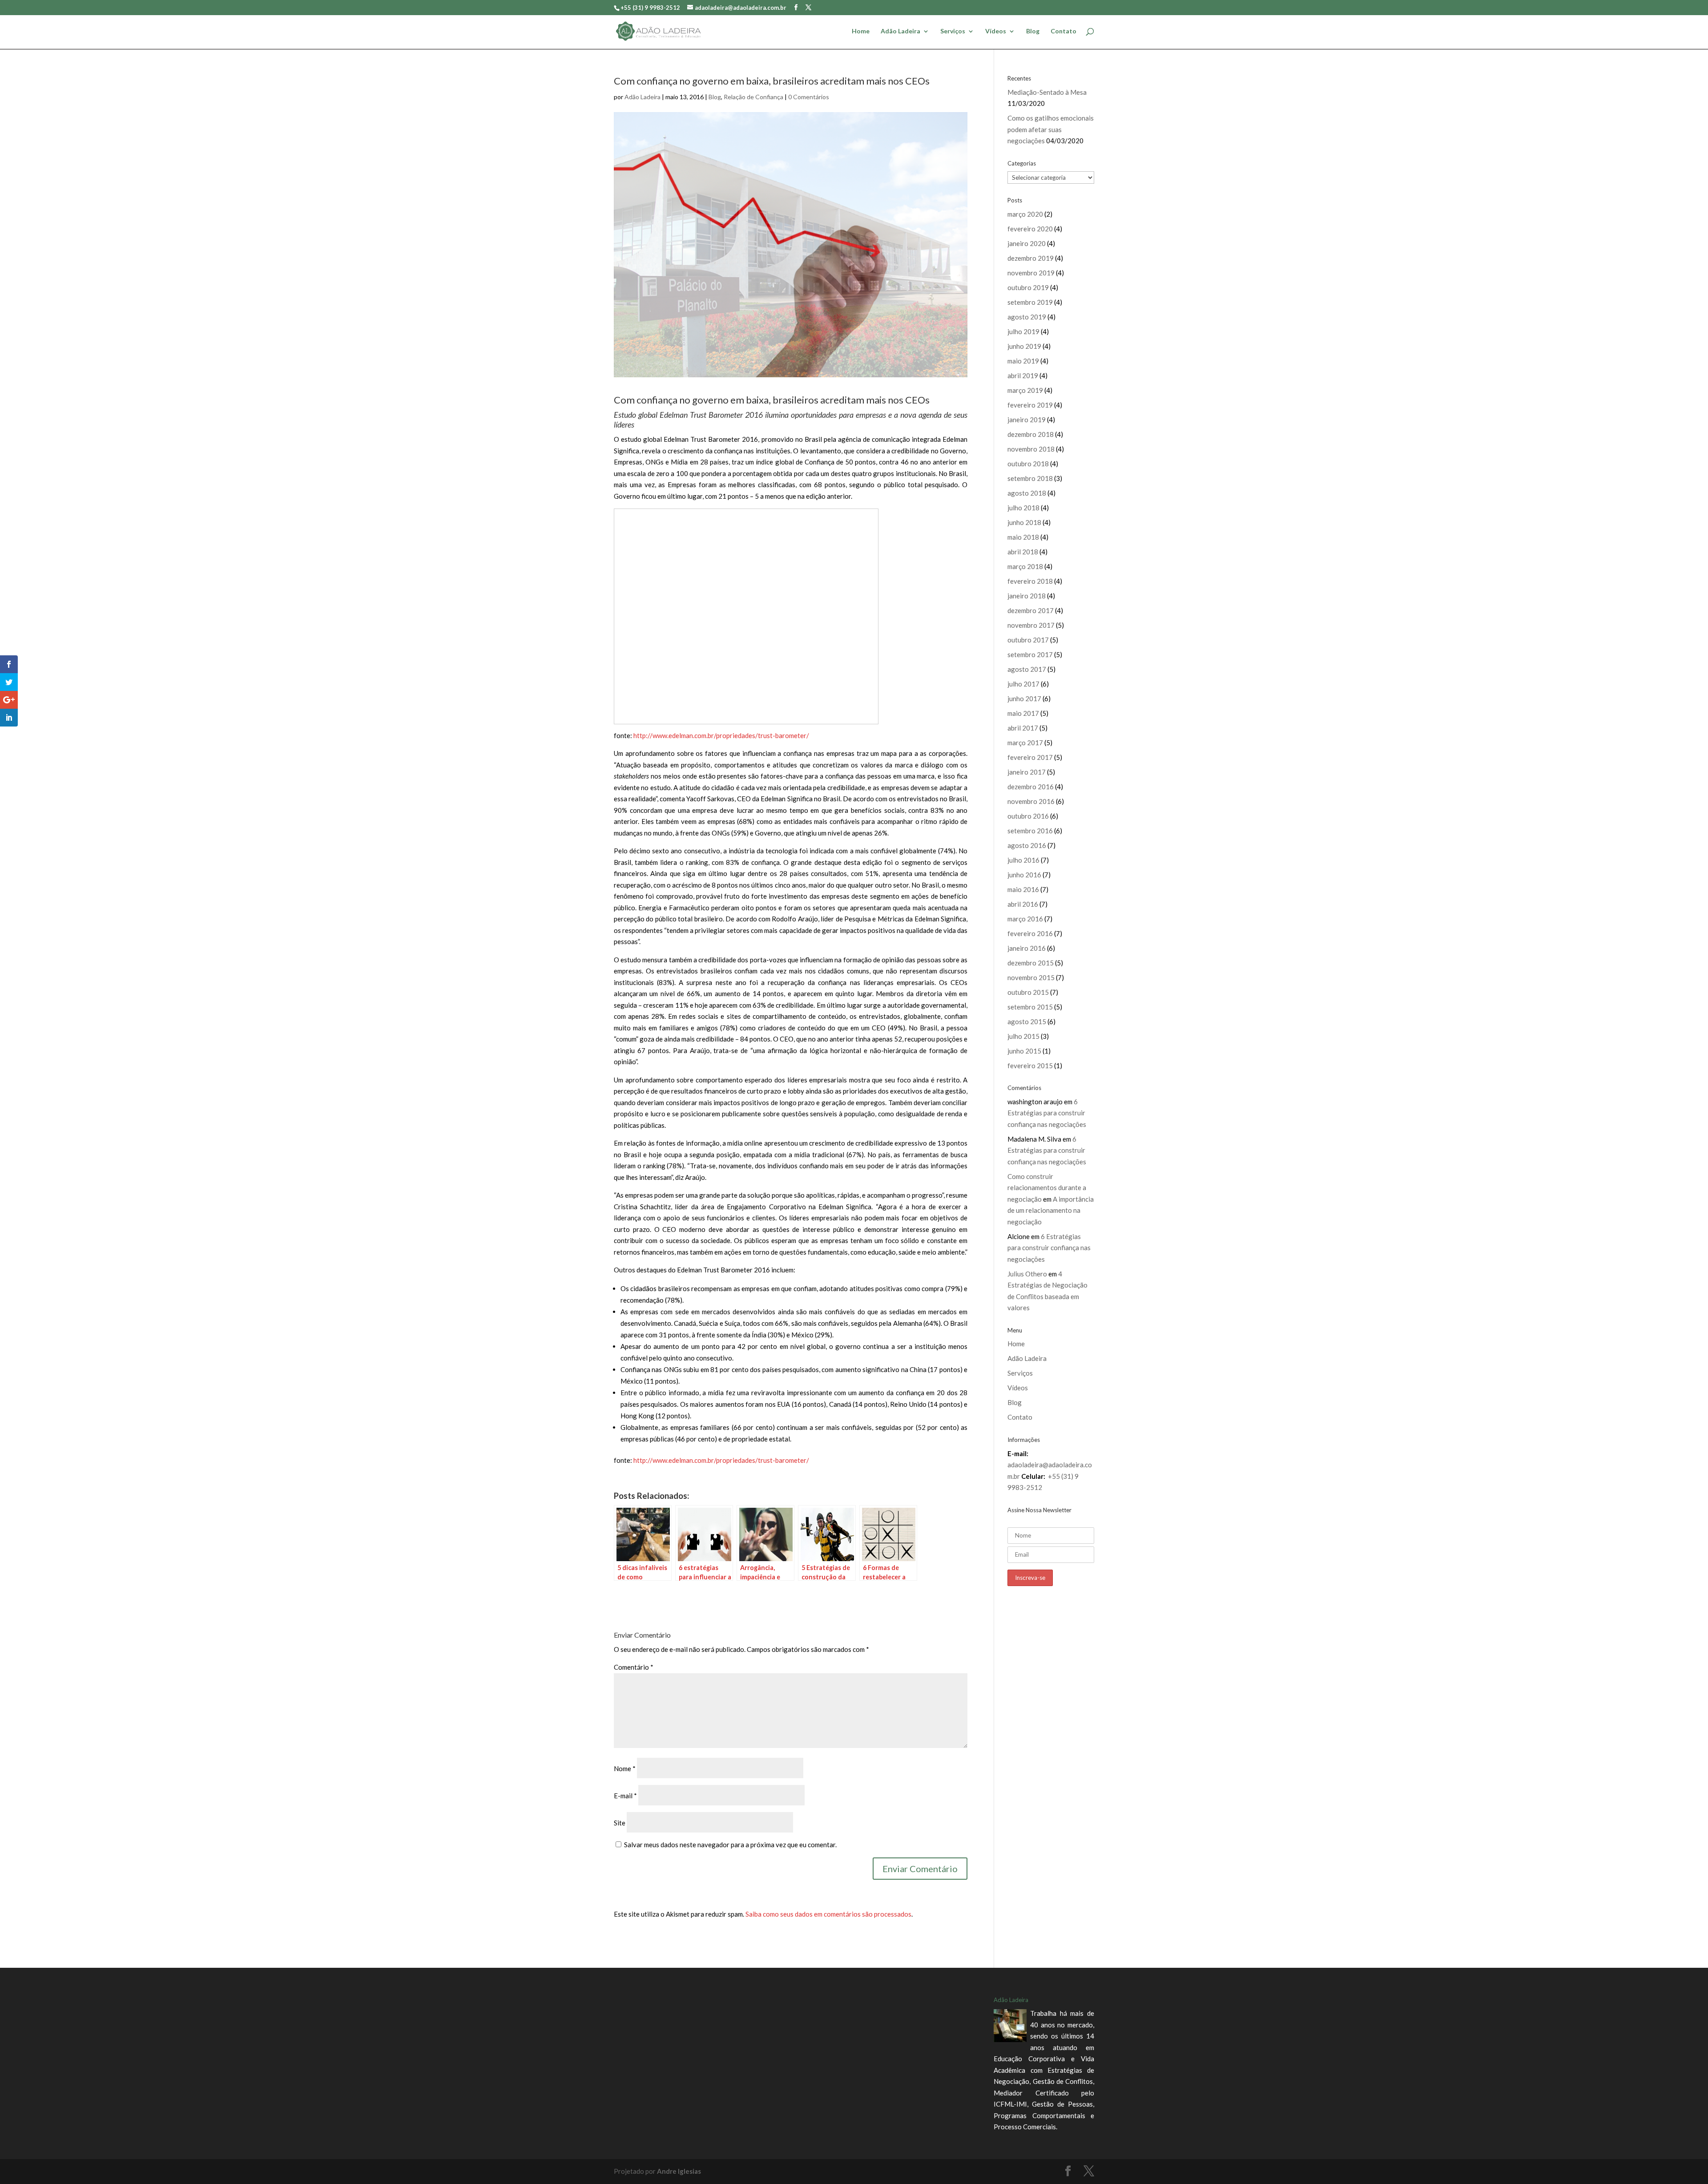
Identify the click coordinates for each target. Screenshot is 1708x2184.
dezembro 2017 (1031, 610)
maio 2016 (1023, 889)
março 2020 (1025, 214)
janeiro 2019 (1027, 420)
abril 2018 (1023, 552)
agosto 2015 (1027, 1021)
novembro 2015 (1031, 977)
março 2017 (1025, 743)
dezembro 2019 (1031, 258)
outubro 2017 (1028, 640)
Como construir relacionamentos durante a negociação (1047, 1188)
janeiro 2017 (1027, 772)
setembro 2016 (1030, 831)
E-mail (625, 1796)
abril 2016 (1023, 904)
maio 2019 (1023, 361)
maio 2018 (1023, 537)
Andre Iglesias (679, 2171)
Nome (625, 1768)
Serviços (953, 31)
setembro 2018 (1030, 478)
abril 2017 (1023, 728)
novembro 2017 (1031, 625)
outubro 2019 (1028, 287)
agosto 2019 (1027, 317)
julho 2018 (1023, 508)
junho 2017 (1024, 698)
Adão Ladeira (900, 31)
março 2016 (1025, 919)
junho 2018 (1024, 522)
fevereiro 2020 (1030, 229)
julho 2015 (1023, 1036)
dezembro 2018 (1031, 434)
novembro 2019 (1031, 273)
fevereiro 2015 (1030, 1066)
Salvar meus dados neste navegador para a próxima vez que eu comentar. (730, 1845)
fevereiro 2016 (1030, 933)
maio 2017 (1023, 713)
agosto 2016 (1027, 845)
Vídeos (996, 31)
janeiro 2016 (1027, 948)
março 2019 (1025, 390)
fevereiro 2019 (1030, 405)
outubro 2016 (1028, 816)
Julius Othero (1027, 1274)
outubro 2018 (1028, 464)
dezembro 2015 (1031, 963)
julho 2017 (1023, 684)
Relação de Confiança (753, 97)
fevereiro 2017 (1030, 757)
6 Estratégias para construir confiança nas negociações (1047, 1113)
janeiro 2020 (1027, 243)
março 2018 (1025, 566)
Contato (1063, 31)
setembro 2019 (1030, 302)
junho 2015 (1024, 1051)
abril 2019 (1023, 375)
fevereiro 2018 (1030, 581)
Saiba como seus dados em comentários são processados (828, 1914)
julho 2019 (1023, 331)
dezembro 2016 (1031, 787)
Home (861, 31)
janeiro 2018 (1027, 596)
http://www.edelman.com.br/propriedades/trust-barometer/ (721, 735)
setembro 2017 (1030, 654)
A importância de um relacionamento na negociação (1051, 1210)
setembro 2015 (1030, 1007)
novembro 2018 (1031, 449)
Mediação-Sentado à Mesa (1047, 92)
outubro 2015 (1028, 992)
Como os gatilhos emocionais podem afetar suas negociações (1051, 129)
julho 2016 (1023, 860)
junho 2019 (1024, 346)
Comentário (634, 1667)
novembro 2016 (1031, 801)
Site (620, 1823)
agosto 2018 (1027, 493)
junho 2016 (1024, 875)
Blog (1033, 31)
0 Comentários (809, 97)
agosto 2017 (1027, 669)
